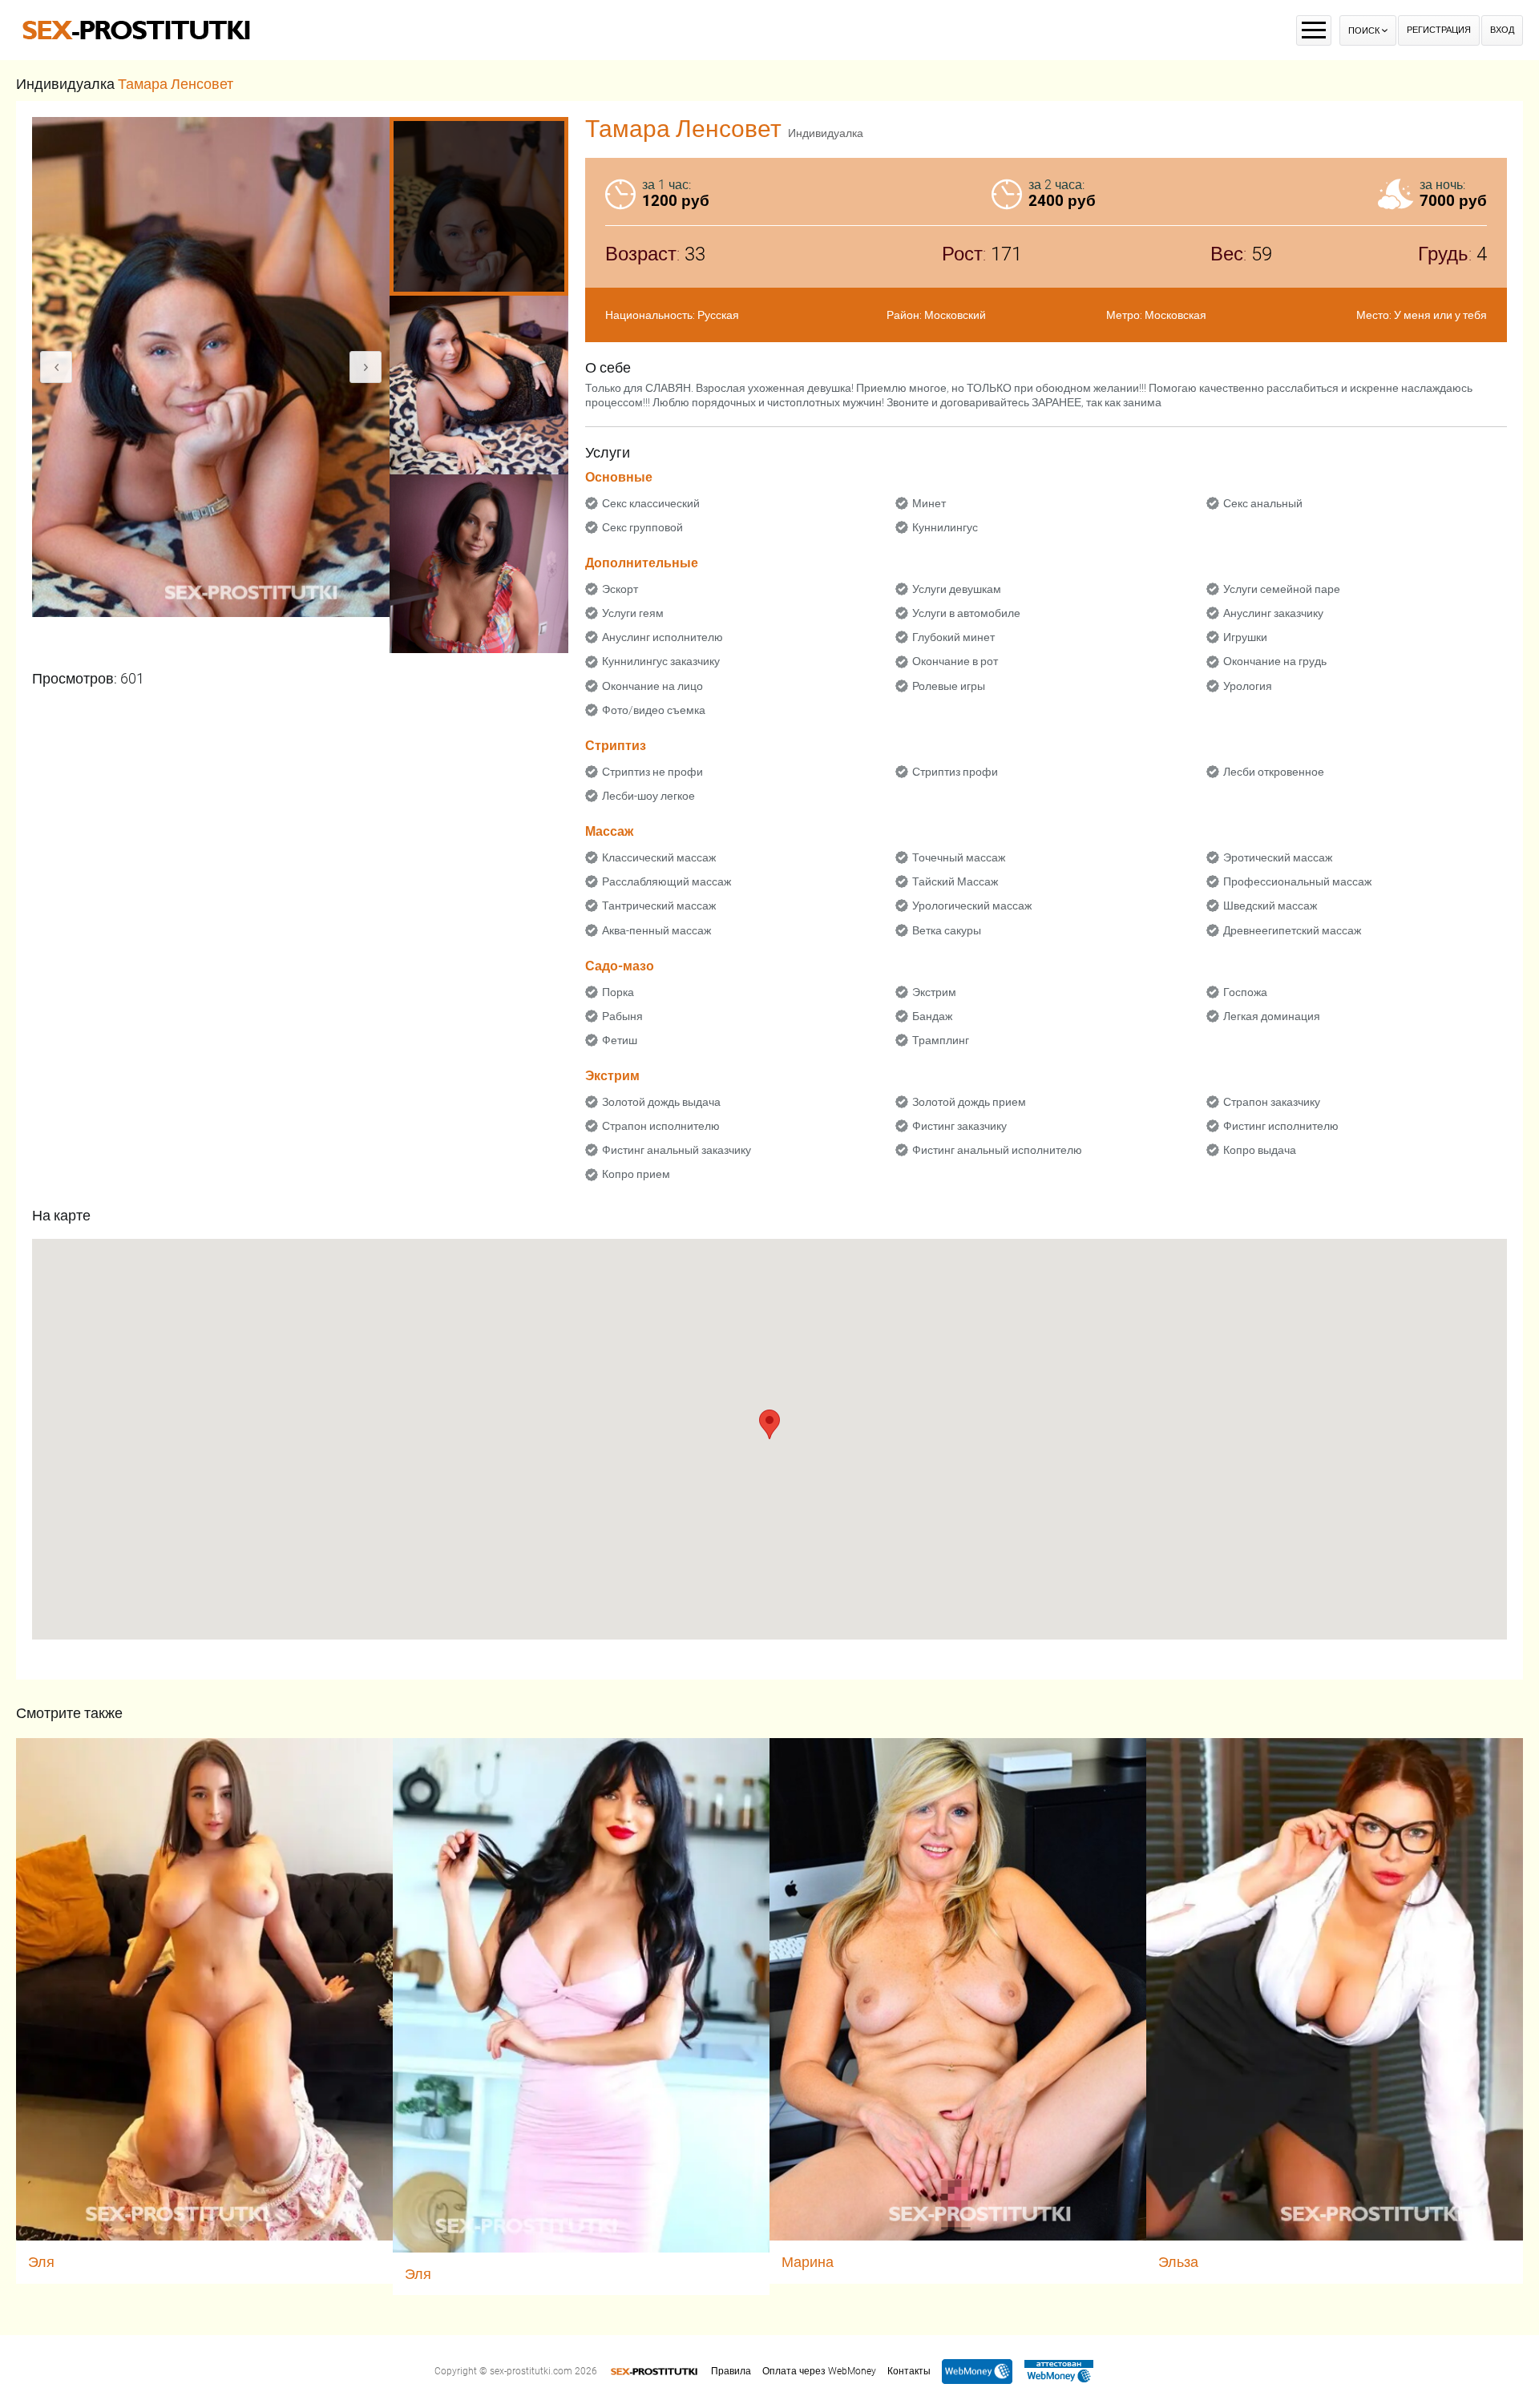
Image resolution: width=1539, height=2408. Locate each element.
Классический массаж (659, 857)
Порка (618, 992)
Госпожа (1245, 992)
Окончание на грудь (1275, 661)
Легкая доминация (1272, 1016)
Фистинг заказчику (959, 1126)
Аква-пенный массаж (656, 930)
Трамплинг (941, 1040)
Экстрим (934, 992)
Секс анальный (1263, 503)
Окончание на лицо (652, 686)
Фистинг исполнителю (1281, 1126)
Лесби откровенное (1274, 772)
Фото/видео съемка (654, 710)
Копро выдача (1260, 1150)
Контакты (909, 2371)
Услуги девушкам (957, 589)
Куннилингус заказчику (661, 661)
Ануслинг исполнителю (662, 637)
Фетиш (620, 1040)
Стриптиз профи (955, 772)
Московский (955, 315)
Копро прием (636, 1174)
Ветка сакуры (947, 930)
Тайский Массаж (955, 881)
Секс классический (651, 503)
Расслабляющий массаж (666, 881)
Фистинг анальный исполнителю (997, 1150)
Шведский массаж (1270, 906)
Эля (41, 2262)
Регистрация (1439, 30)
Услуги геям (633, 613)
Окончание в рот (955, 661)
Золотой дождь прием (969, 1102)
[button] (769, 1424)
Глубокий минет (953, 637)
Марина (808, 2262)
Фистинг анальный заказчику (677, 1150)
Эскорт (620, 589)
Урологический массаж (972, 906)
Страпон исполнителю (661, 1126)
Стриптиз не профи (652, 772)
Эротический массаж (1278, 857)
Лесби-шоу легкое (648, 796)
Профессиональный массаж (1297, 881)
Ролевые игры (949, 686)
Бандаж (932, 1016)
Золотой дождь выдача (661, 1102)
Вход (1502, 30)
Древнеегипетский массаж (1292, 930)
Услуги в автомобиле (966, 613)
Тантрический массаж (659, 906)
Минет (929, 503)
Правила (731, 2371)
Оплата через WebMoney (819, 2371)
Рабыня (622, 1016)
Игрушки (1245, 637)
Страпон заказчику (1272, 1102)
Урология (1248, 686)
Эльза (1178, 2262)
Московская (1175, 315)
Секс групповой (642, 527)
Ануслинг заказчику (1273, 613)
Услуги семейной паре (1282, 589)
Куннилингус (945, 527)
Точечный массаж (959, 857)
